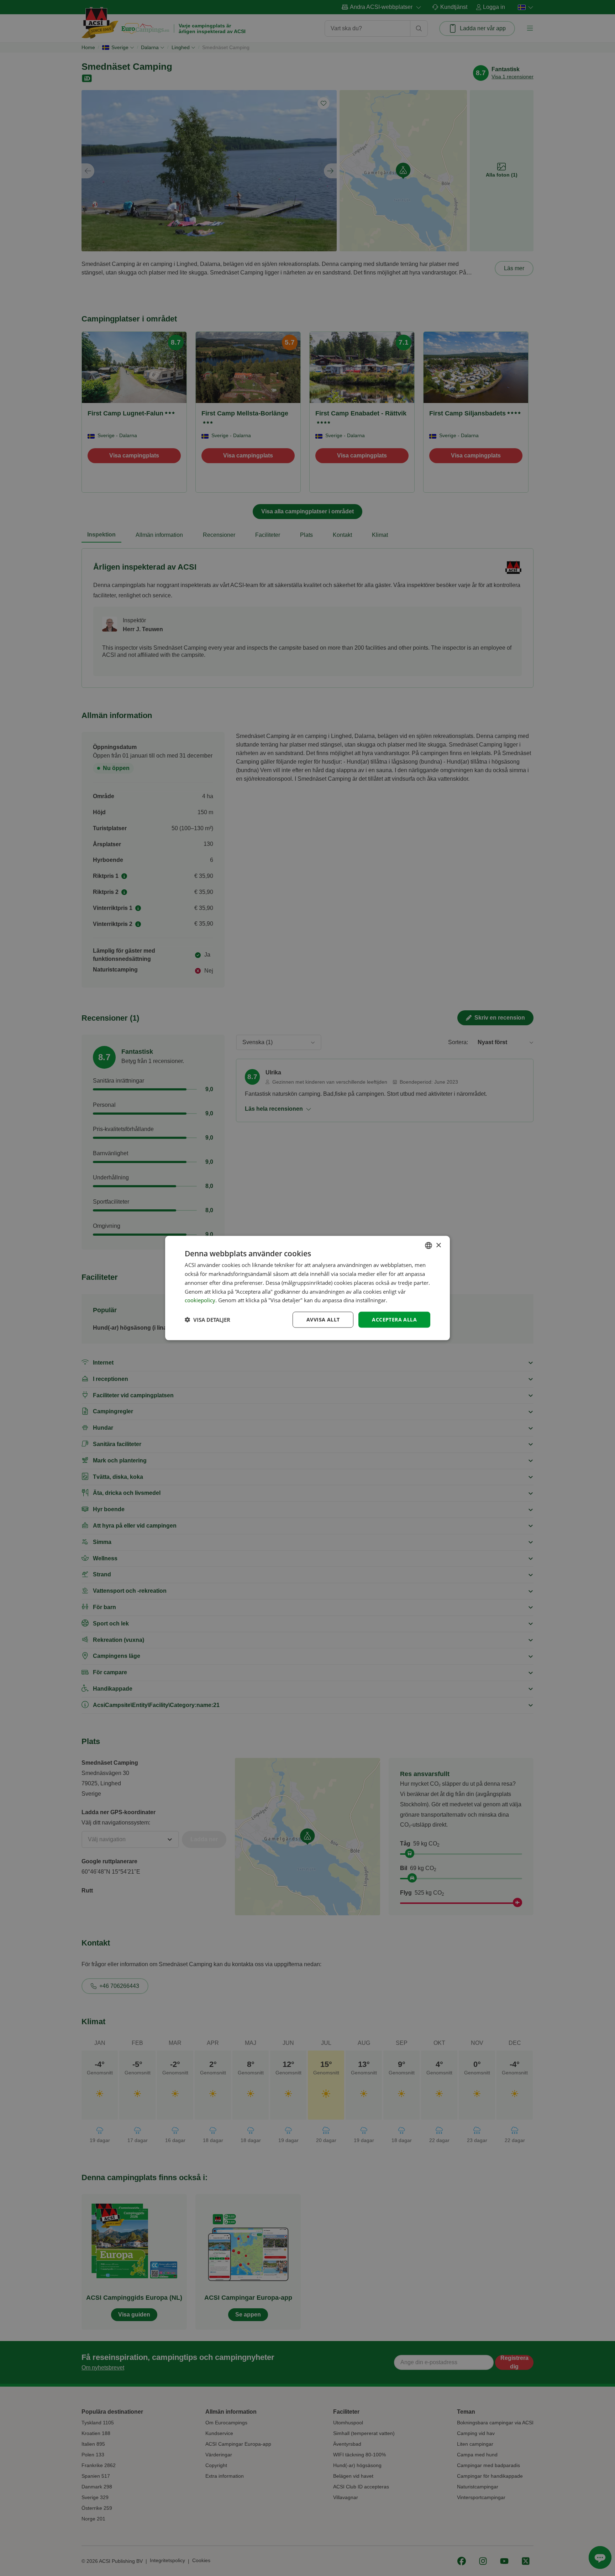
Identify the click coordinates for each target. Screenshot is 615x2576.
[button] (207, 1320)
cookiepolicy (200, 1300)
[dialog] (307, 1288)
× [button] (438, 1245)
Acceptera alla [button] (394, 1320)
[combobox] (429, 1246)
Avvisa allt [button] (323, 1320)
